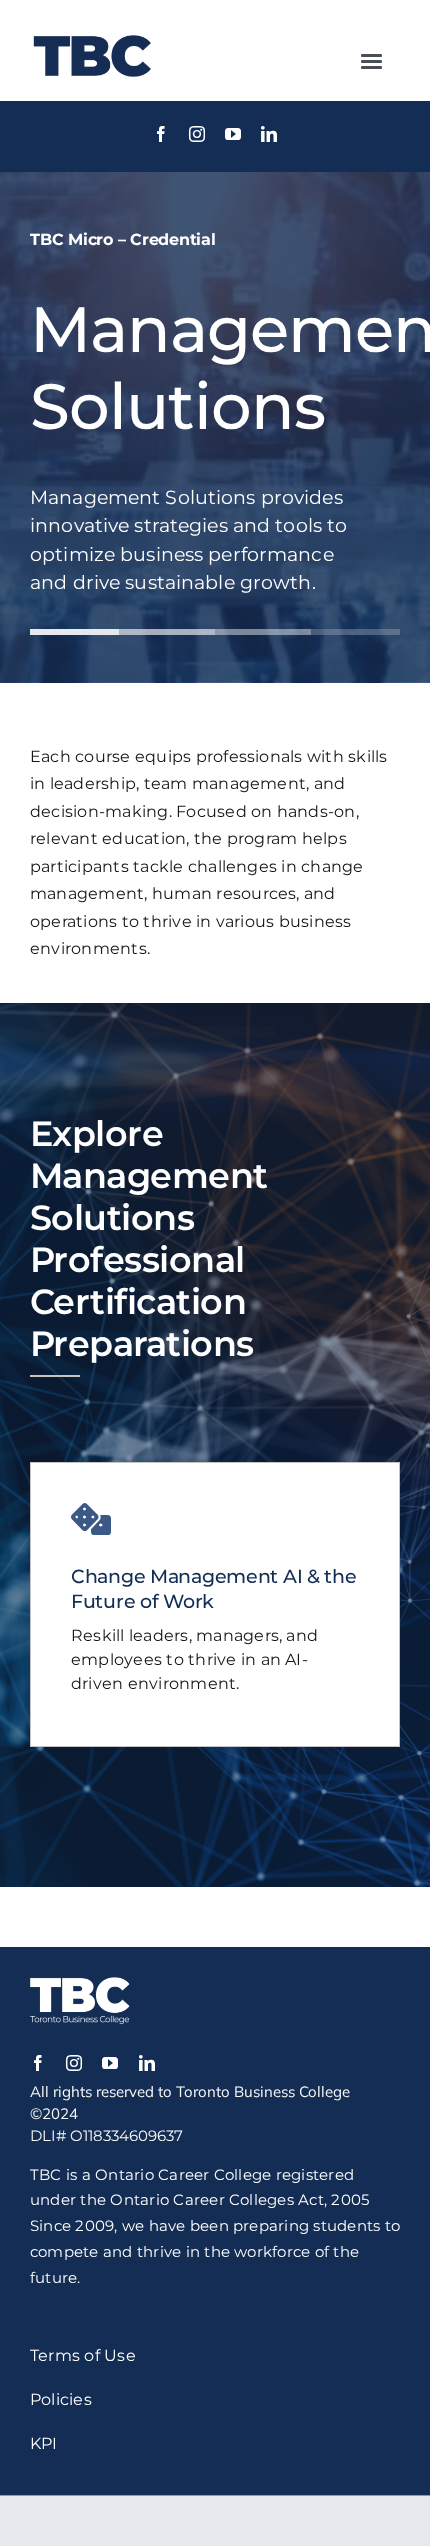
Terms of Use (83, 2355)
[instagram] (197, 134)
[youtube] (233, 134)
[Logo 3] (92, 29)
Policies (61, 2399)
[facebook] (161, 134)
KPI (44, 2443)
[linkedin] (269, 134)
